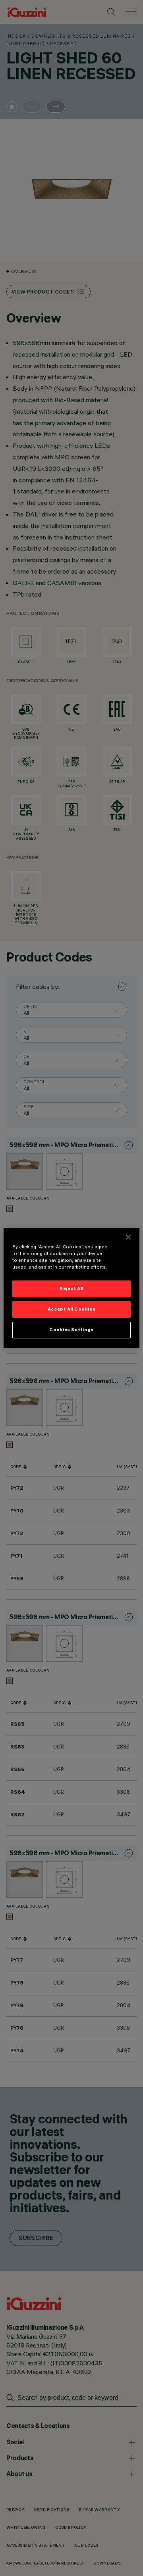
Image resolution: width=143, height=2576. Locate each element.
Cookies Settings (71, 1330)
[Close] (128, 1237)
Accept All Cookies (71, 1309)
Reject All (71, 1288)
